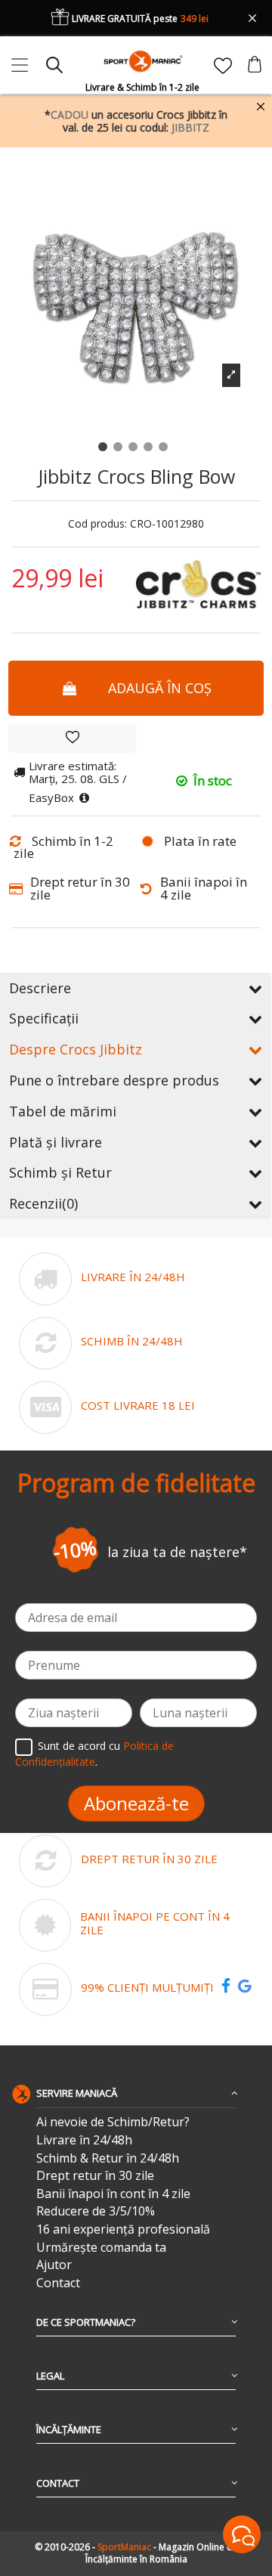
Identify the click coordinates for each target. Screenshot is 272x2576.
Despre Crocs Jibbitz (76, 1049)
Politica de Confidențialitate (94, 1754)
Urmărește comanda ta (101, 2248)
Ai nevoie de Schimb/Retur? (113, 2122)
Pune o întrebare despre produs (114, 1080)
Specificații (44, 1018)
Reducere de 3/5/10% (96, 2211)
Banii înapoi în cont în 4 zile (113, 2194)
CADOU (70, 115)
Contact (58, 2283)
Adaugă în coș (160, 688)
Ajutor (54, 2265)
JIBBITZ (190, 127)
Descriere (40, 988)
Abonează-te (136, 1803)
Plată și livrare (56, 1142)
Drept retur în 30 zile (95, 2176)
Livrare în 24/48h (84, 2140)
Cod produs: (97, 524)
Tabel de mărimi (63, 1111)
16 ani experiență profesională (123, 2229)
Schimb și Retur (60, 1172)
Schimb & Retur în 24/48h (108, 2158)
